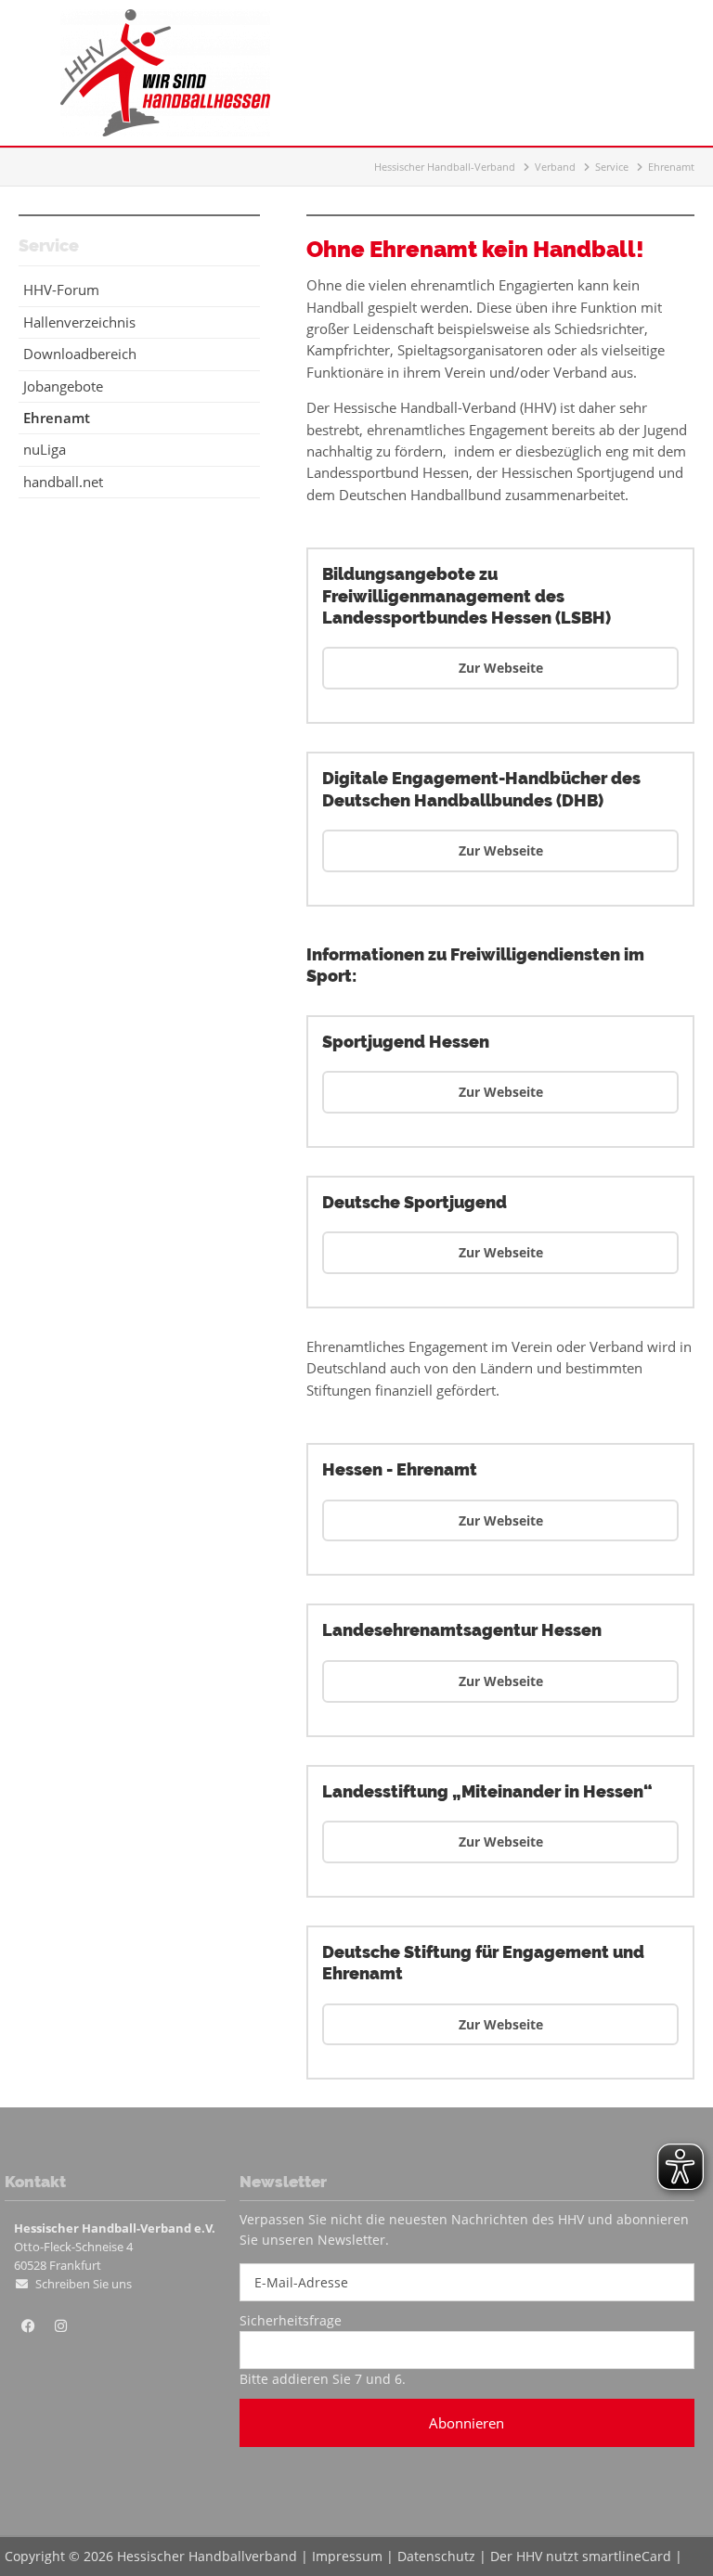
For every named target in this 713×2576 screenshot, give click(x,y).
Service (612, 167)
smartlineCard (627, 2556)
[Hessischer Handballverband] (165, 131)
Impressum (347, 2556)
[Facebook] (28, 2326)
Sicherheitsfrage (291, 2320)
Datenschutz (436, 2556)
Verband (555, 167)
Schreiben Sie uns (84, 2284)
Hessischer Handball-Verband (445, 167)
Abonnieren (467, 2423)
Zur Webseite (501, 668)
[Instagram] (60, 2326)
